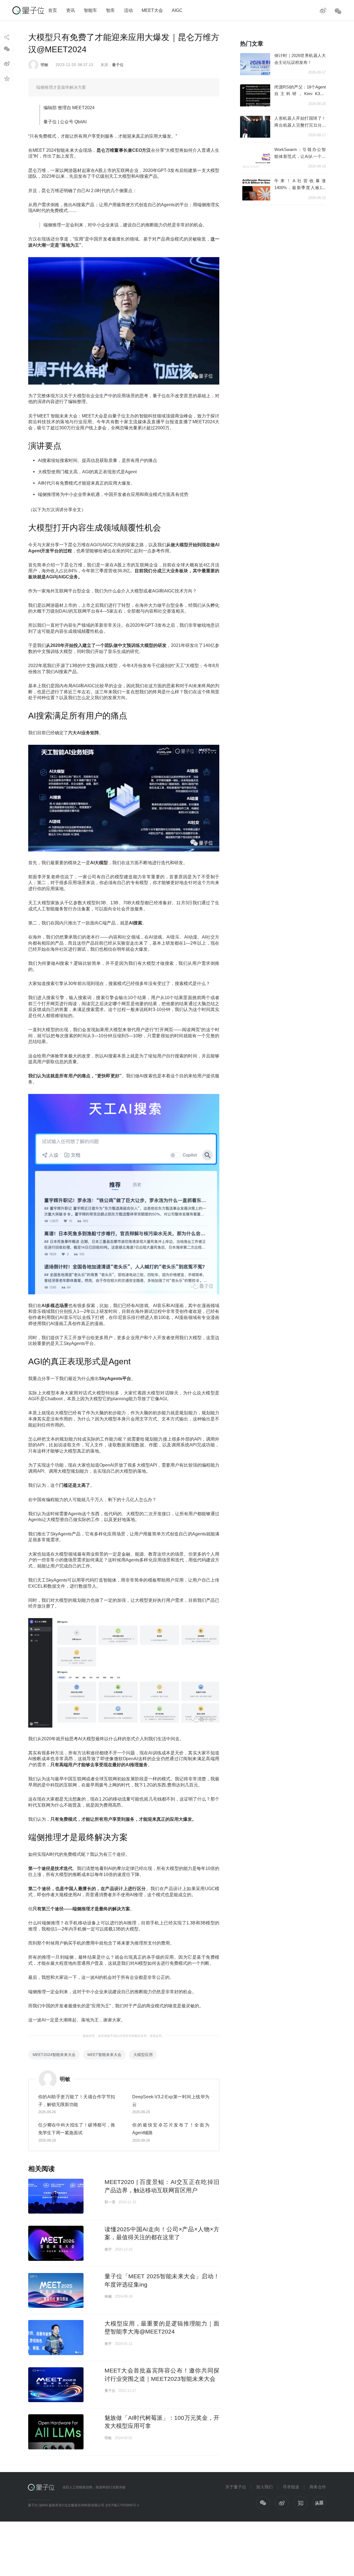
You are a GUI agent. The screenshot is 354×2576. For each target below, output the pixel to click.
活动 (128, 10)
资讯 (71, 10)
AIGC (177, 10)
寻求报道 (291, 2487)
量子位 (118, 65)
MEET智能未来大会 (104, 2055)
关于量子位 (236, 2487)
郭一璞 (110, 2202)
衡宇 (108, 2249)
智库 (110, 10)
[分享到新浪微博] (7, 63)
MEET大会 (152, 10)
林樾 (108, 2296)
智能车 (90, 10)
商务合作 (318, 2487)
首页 (53, 10)
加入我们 (264, 2487)
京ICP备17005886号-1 (122, 2505)
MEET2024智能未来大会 (54, 2055)
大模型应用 (143, 2055)
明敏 (45, 65)
